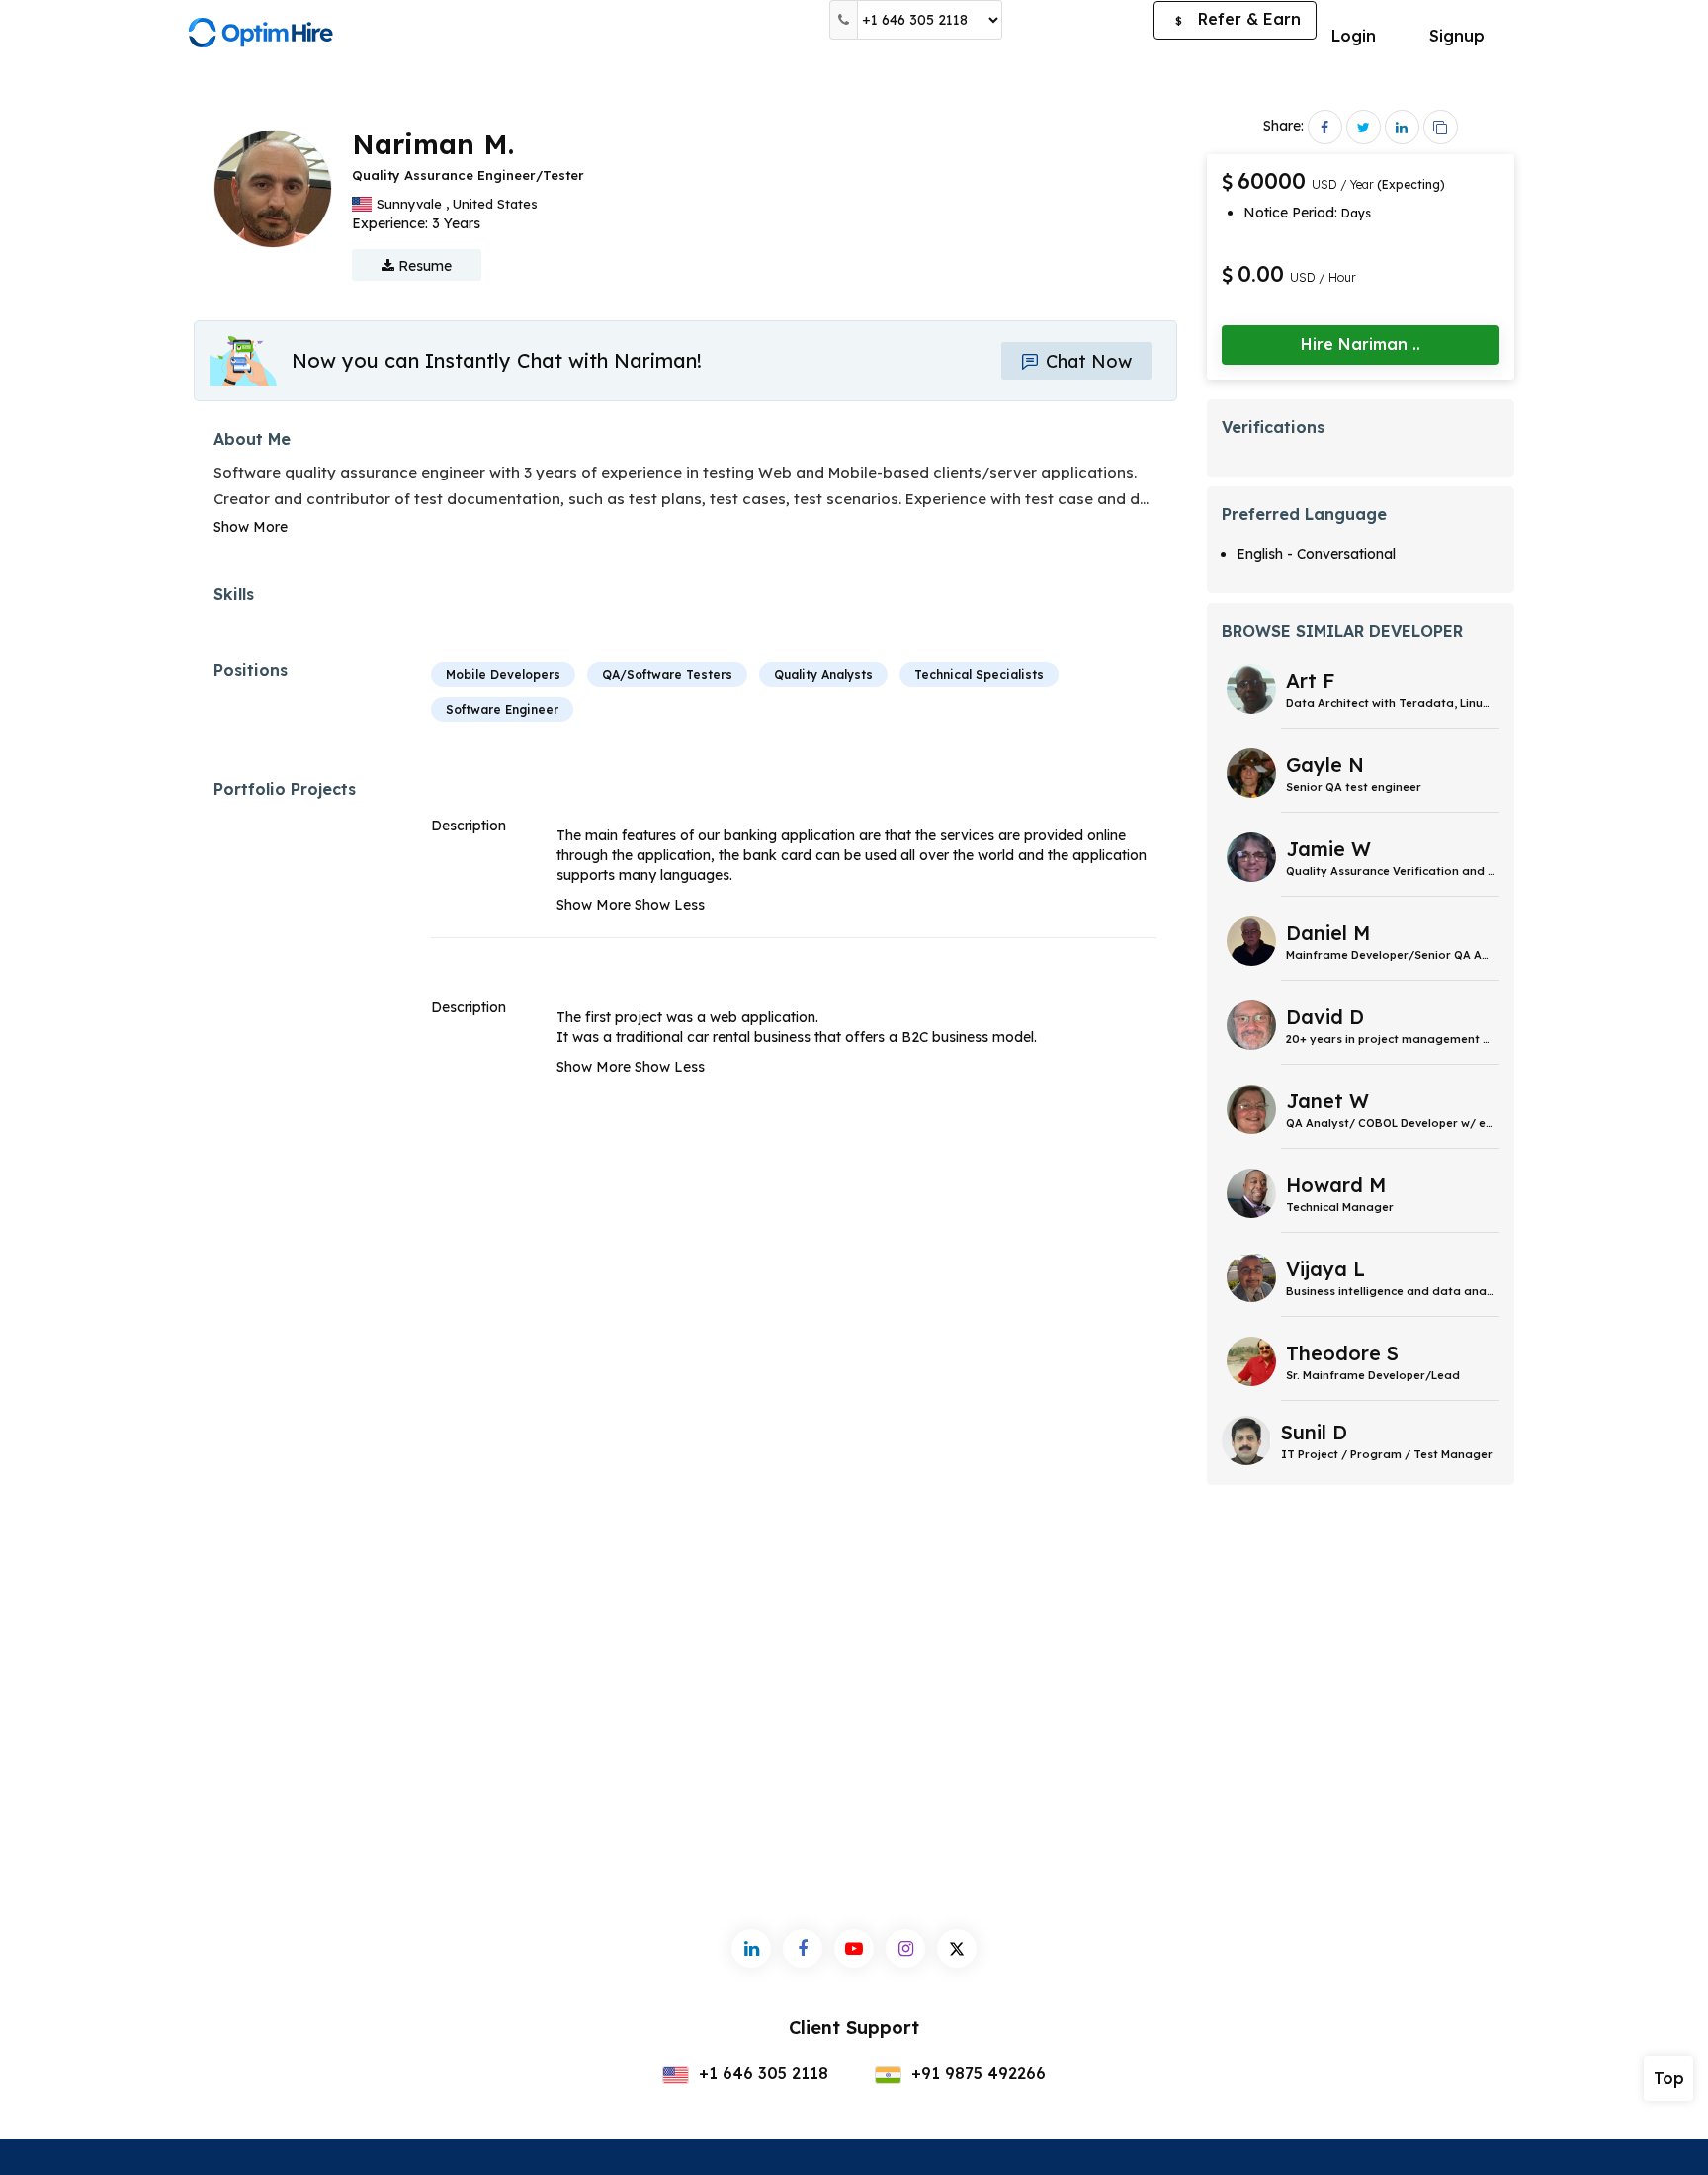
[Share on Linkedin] (1402, 127)
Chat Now (1086, 361)
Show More (251, 527)
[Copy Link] (1441, 127)
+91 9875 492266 (976, 2073)
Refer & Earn (1238, 19)
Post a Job (1078, 20)
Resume (423, 266)
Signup (1457, 36)
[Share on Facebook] (1325, 127)
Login (1354, 36)
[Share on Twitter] (1364, 127)
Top (1669, 2078)
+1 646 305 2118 (761, 2073)
